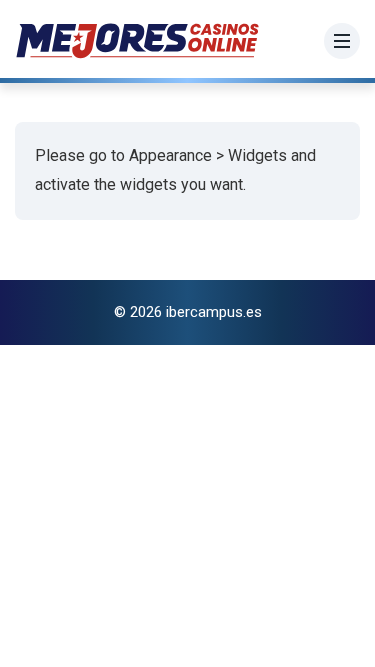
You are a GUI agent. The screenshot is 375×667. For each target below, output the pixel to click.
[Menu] (342, 41)
